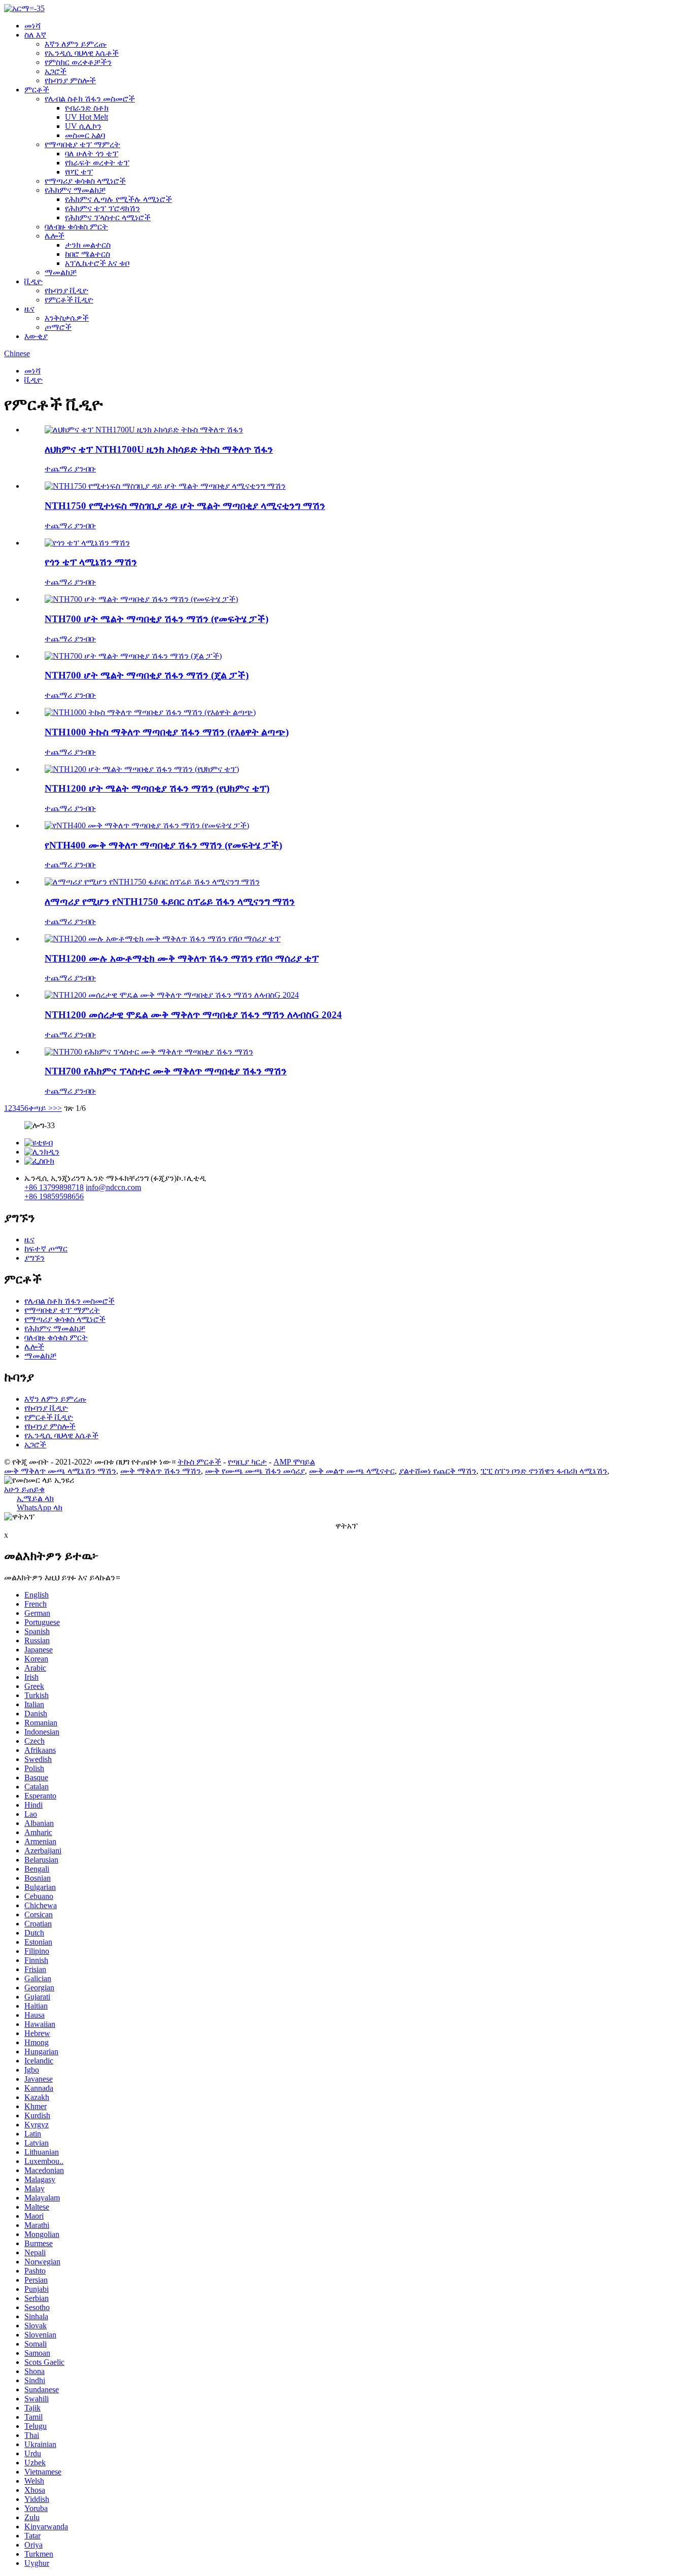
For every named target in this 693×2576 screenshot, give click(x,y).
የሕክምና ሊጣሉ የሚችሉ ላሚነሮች (118, 199)
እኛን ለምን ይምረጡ (76, 44)
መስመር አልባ (85, 135)
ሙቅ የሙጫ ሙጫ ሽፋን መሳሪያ (255, 1471)
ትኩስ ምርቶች (199, 1462)
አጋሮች (56, 71)
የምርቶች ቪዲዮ (69, 300)
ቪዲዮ (33, 281)
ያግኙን (34, 1258)
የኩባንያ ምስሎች (70, 80)
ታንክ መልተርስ (88, 245)
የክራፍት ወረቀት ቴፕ (97, 163)
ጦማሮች (58, 327)
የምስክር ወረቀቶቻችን (78, 62)
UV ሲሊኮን (83, 126)
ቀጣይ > (41, 1108)
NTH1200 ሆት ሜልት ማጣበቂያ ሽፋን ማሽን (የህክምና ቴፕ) (157, 788)
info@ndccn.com (113, 1187)
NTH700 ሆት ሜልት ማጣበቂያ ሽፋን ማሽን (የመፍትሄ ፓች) (157, 619)
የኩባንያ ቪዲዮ (66, 291)
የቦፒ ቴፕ (79, 172)
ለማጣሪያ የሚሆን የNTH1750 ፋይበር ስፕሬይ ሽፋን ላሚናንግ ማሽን (170, 902)
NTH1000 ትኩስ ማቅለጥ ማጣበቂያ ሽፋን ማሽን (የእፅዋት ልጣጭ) (167, 732)
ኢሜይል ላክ (35, 1498)
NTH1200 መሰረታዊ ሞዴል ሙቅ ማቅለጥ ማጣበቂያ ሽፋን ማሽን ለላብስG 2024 (193, 1015)
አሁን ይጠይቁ (24, 1489)
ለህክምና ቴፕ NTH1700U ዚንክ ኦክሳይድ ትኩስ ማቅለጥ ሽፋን (159, 449)
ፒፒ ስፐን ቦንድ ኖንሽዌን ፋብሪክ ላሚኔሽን (544, 1471)
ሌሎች (55, 236)
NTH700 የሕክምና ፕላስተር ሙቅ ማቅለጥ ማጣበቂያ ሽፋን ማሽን (166, 1071)
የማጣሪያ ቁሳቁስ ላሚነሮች (85, 181)
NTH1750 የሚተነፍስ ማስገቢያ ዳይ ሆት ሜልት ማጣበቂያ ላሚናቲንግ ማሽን (185, 506)
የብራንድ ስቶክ (87, 108)
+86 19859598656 (54, 1196)
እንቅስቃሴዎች (67, 318)
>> (57, 1108)
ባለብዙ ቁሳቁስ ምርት (76, 227)
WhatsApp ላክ (40, 1507)
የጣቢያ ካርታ (247, 1462)
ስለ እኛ (35, 35)
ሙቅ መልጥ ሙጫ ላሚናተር (352, 1471)
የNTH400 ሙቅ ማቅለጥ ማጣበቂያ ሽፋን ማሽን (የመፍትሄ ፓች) (163, 845)
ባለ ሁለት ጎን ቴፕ (92, 154)
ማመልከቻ (61, 272)
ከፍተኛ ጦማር (46, 1249)
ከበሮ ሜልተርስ (88, 254)
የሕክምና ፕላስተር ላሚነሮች (108, 217)
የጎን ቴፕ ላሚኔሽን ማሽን (91, 562)
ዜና (29, 309)
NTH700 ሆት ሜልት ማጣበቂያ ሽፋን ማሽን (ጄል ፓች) (147, 675)
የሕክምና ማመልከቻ (75, 190)
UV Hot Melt (86, 117)
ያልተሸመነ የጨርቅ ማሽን (438, 1471)
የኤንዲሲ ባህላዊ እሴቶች (82, 53)
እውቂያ (36, 336)
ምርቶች (37, 90)
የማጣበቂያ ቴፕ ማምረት (82, 144)
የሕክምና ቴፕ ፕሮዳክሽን (102, 208)
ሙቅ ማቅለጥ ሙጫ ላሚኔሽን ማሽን (60, 1471)
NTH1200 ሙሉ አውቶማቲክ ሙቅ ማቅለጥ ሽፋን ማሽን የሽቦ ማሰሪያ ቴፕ (182, 958)
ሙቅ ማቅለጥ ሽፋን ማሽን (161, 1471)
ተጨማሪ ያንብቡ (70, 469)
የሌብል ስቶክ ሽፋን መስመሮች (90, 99)
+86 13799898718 (54, 1187)
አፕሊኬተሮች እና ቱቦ (97, 263)
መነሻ (32, 26)
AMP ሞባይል (294, 1462)
